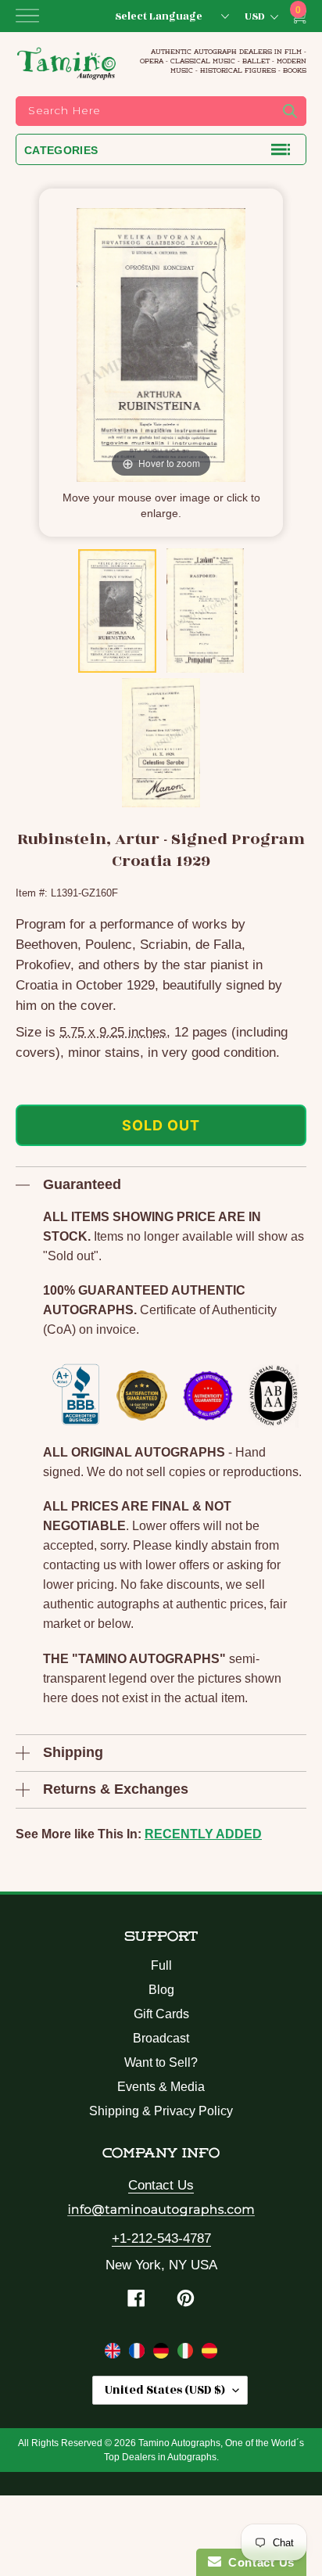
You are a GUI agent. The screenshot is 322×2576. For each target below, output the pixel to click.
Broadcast (161, 2038)
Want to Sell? (161, 2062)
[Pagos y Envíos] (209, 2354)
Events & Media (161, 2087)
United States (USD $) (165, 2390)
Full (161, 1965)
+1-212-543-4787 (161, 2238)
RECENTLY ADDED (203, 1834)
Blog (161, 1990)
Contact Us (161, 2185)
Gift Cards (161, 2014)
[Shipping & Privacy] (114, 2354)
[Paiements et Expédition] (139, 2354)
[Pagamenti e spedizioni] (187, 2354)
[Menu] (27, 16)
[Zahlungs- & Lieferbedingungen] (163, 2354)
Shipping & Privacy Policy (161, 2111)
